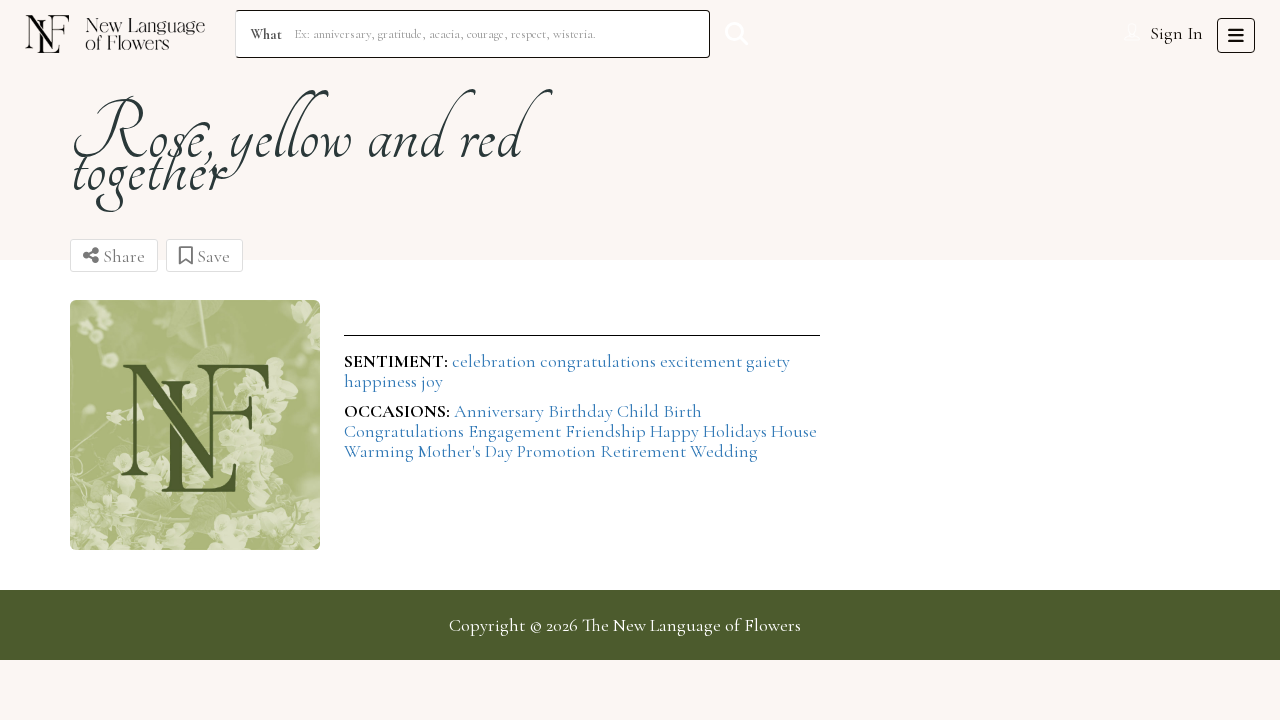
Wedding (724, 451)
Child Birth (659, 411)
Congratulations (406, 431)
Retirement (645, 451)
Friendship (607, 431)
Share (122, 256)
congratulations (600, 361)
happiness (382, 381)
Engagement (516, 431)
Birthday (582, 411)
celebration (496, 361)
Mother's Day (467, 451)
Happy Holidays (710, 431)
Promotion (558, 451)
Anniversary (501, 411)
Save (211, 256)
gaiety (768, 361)
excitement (703, 361)
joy (432, 381)
